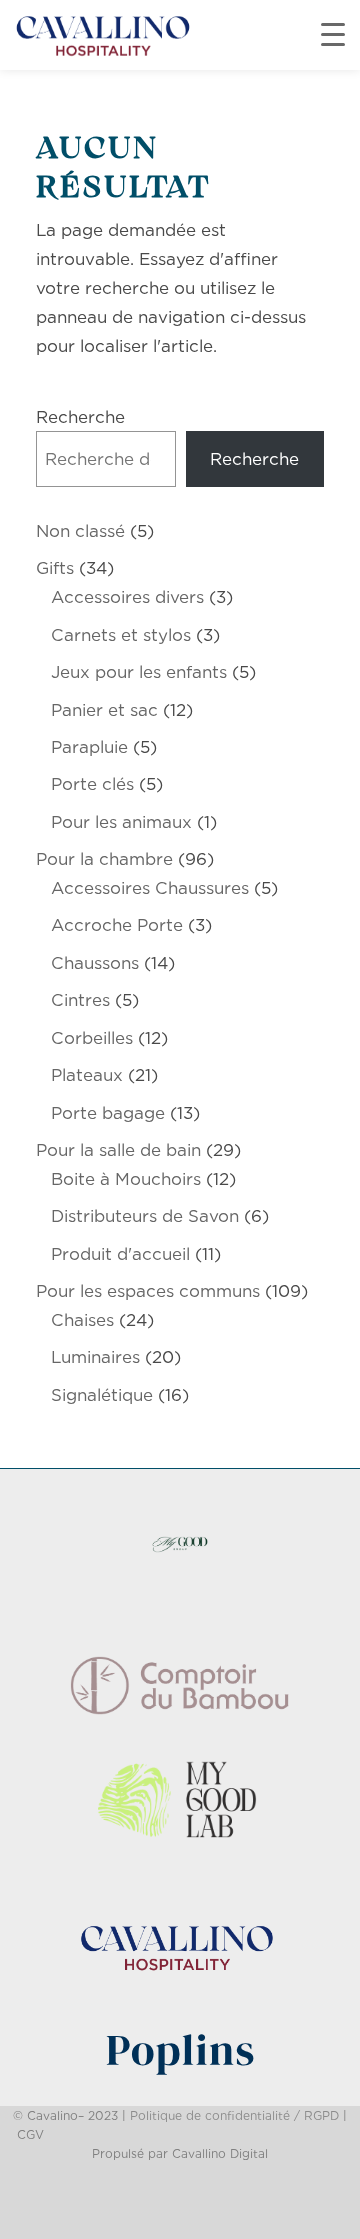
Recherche (80, 417)
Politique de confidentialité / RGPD (234, 2115)
